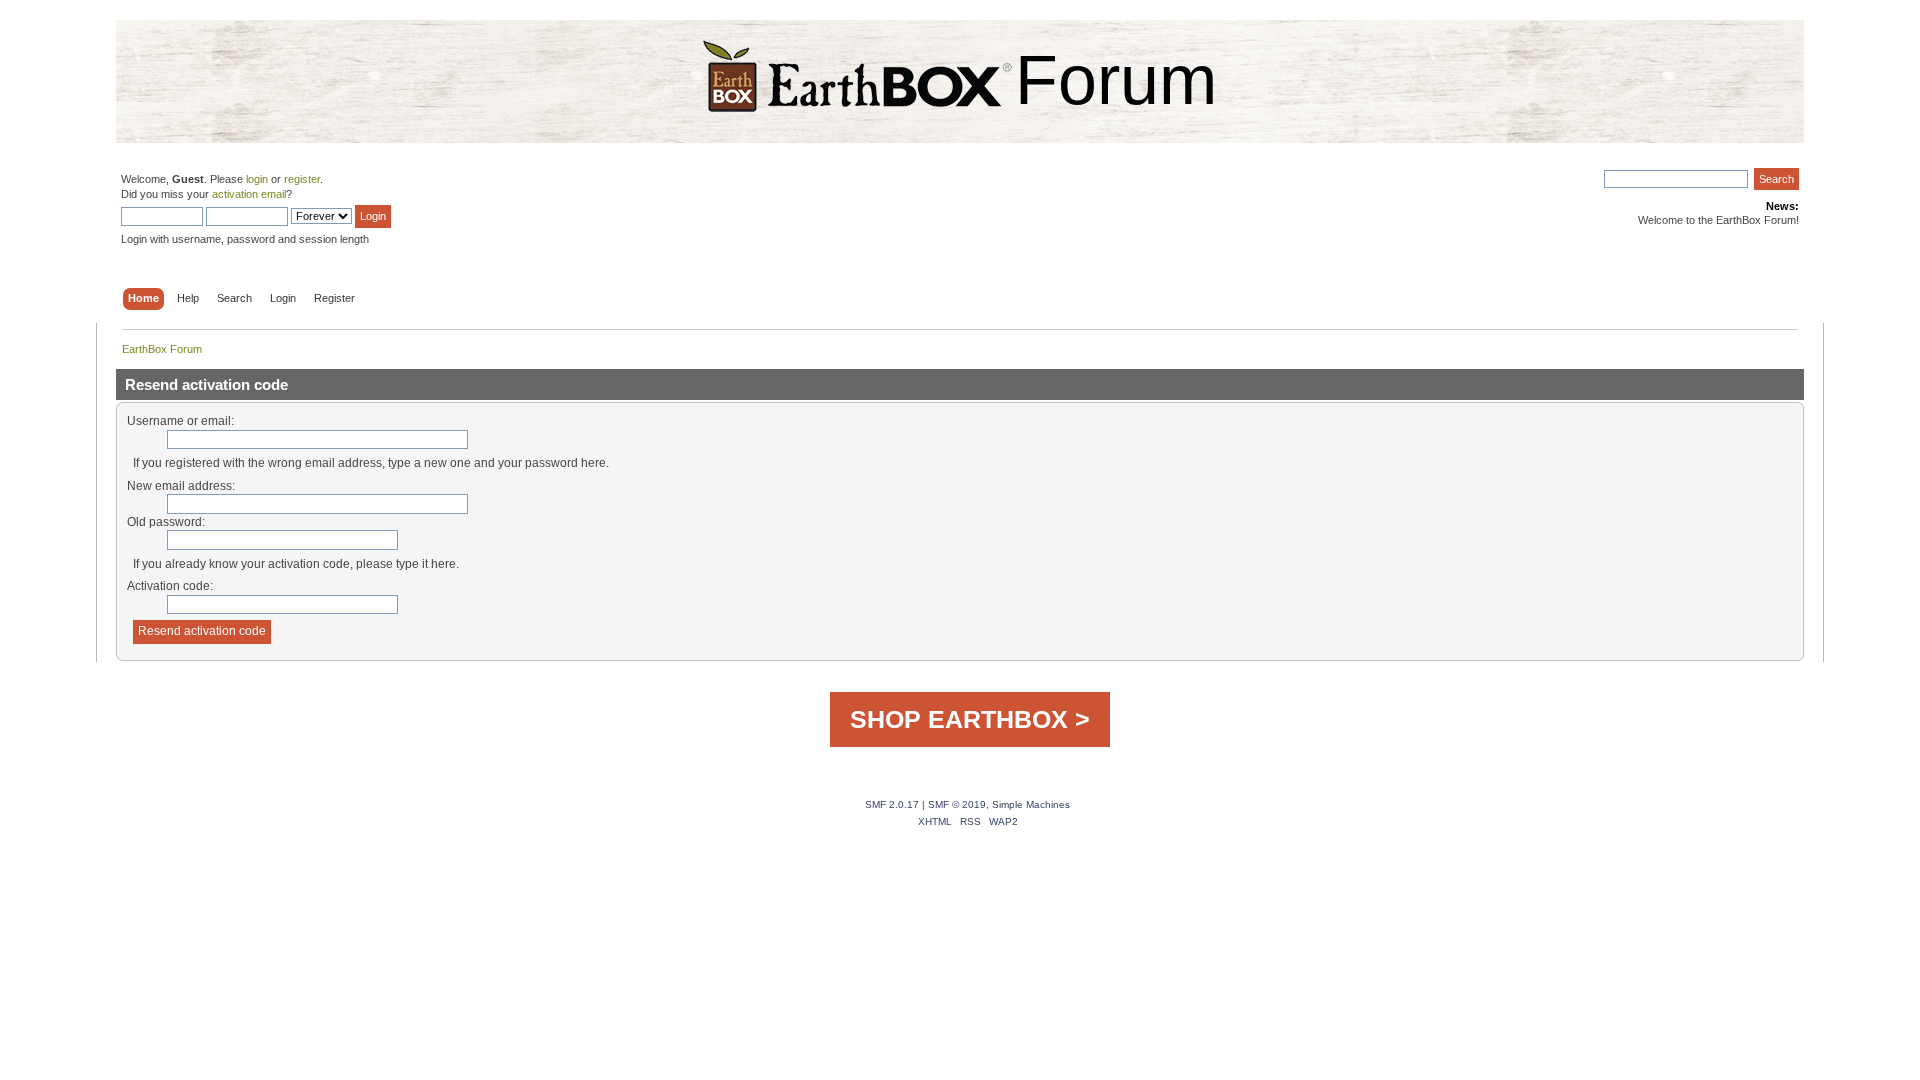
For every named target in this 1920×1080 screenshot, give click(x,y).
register (302, 179)
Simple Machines (1031, 804)
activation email (249, 194)
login (257, 179)
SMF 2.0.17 (892, 804)
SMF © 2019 (957, 804)
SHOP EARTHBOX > (970, 719)
